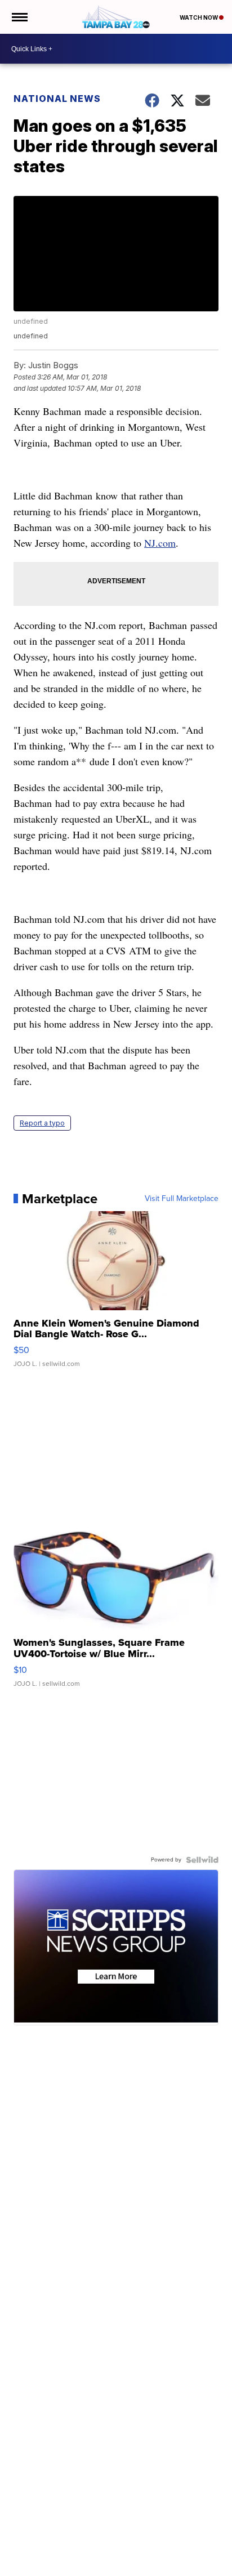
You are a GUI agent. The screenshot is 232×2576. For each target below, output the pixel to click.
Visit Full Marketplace (182, 1199)
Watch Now (199, 17)
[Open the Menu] (19, 17)
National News (57, 99)
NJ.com (160, 543)
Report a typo (42, 1123)
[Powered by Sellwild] (202, 1860)
